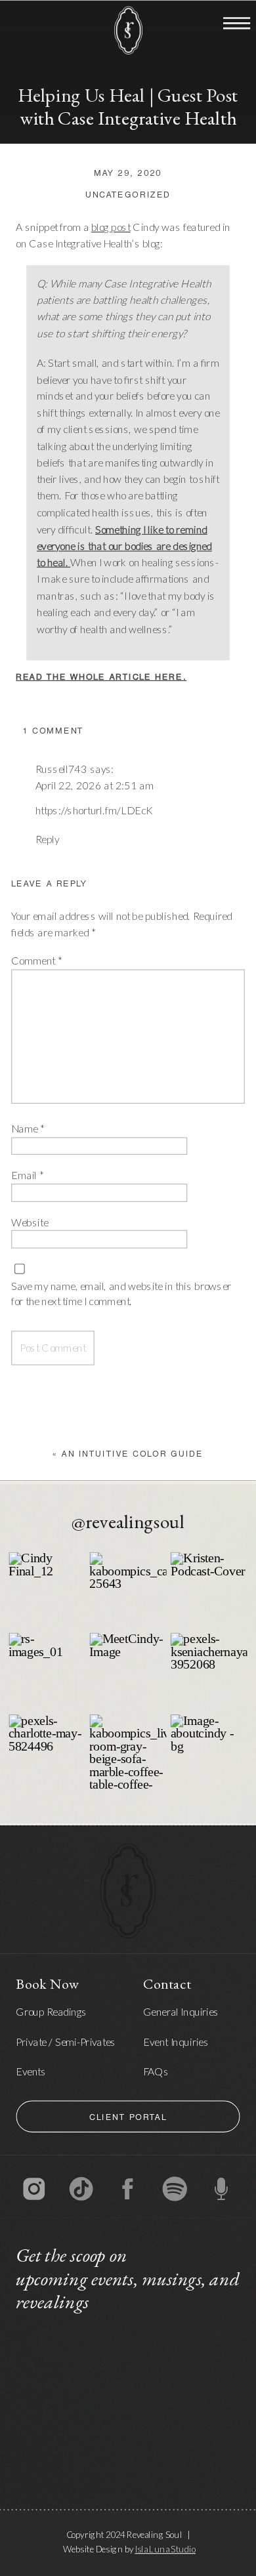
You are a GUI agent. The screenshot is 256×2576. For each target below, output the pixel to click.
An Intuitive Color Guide (132, 1455)
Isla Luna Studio (165, 2548)
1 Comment (53, 732)
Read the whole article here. (101, 679)
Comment (36, 961)
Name (28, 1129)
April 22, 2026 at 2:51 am (95, 785)
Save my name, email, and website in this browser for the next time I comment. (121, 1294)
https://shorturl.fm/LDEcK (94, 810)
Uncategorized (128, 197)
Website (30, 1222)
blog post (111, 227)
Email (27, 1175)
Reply (48, 839)
